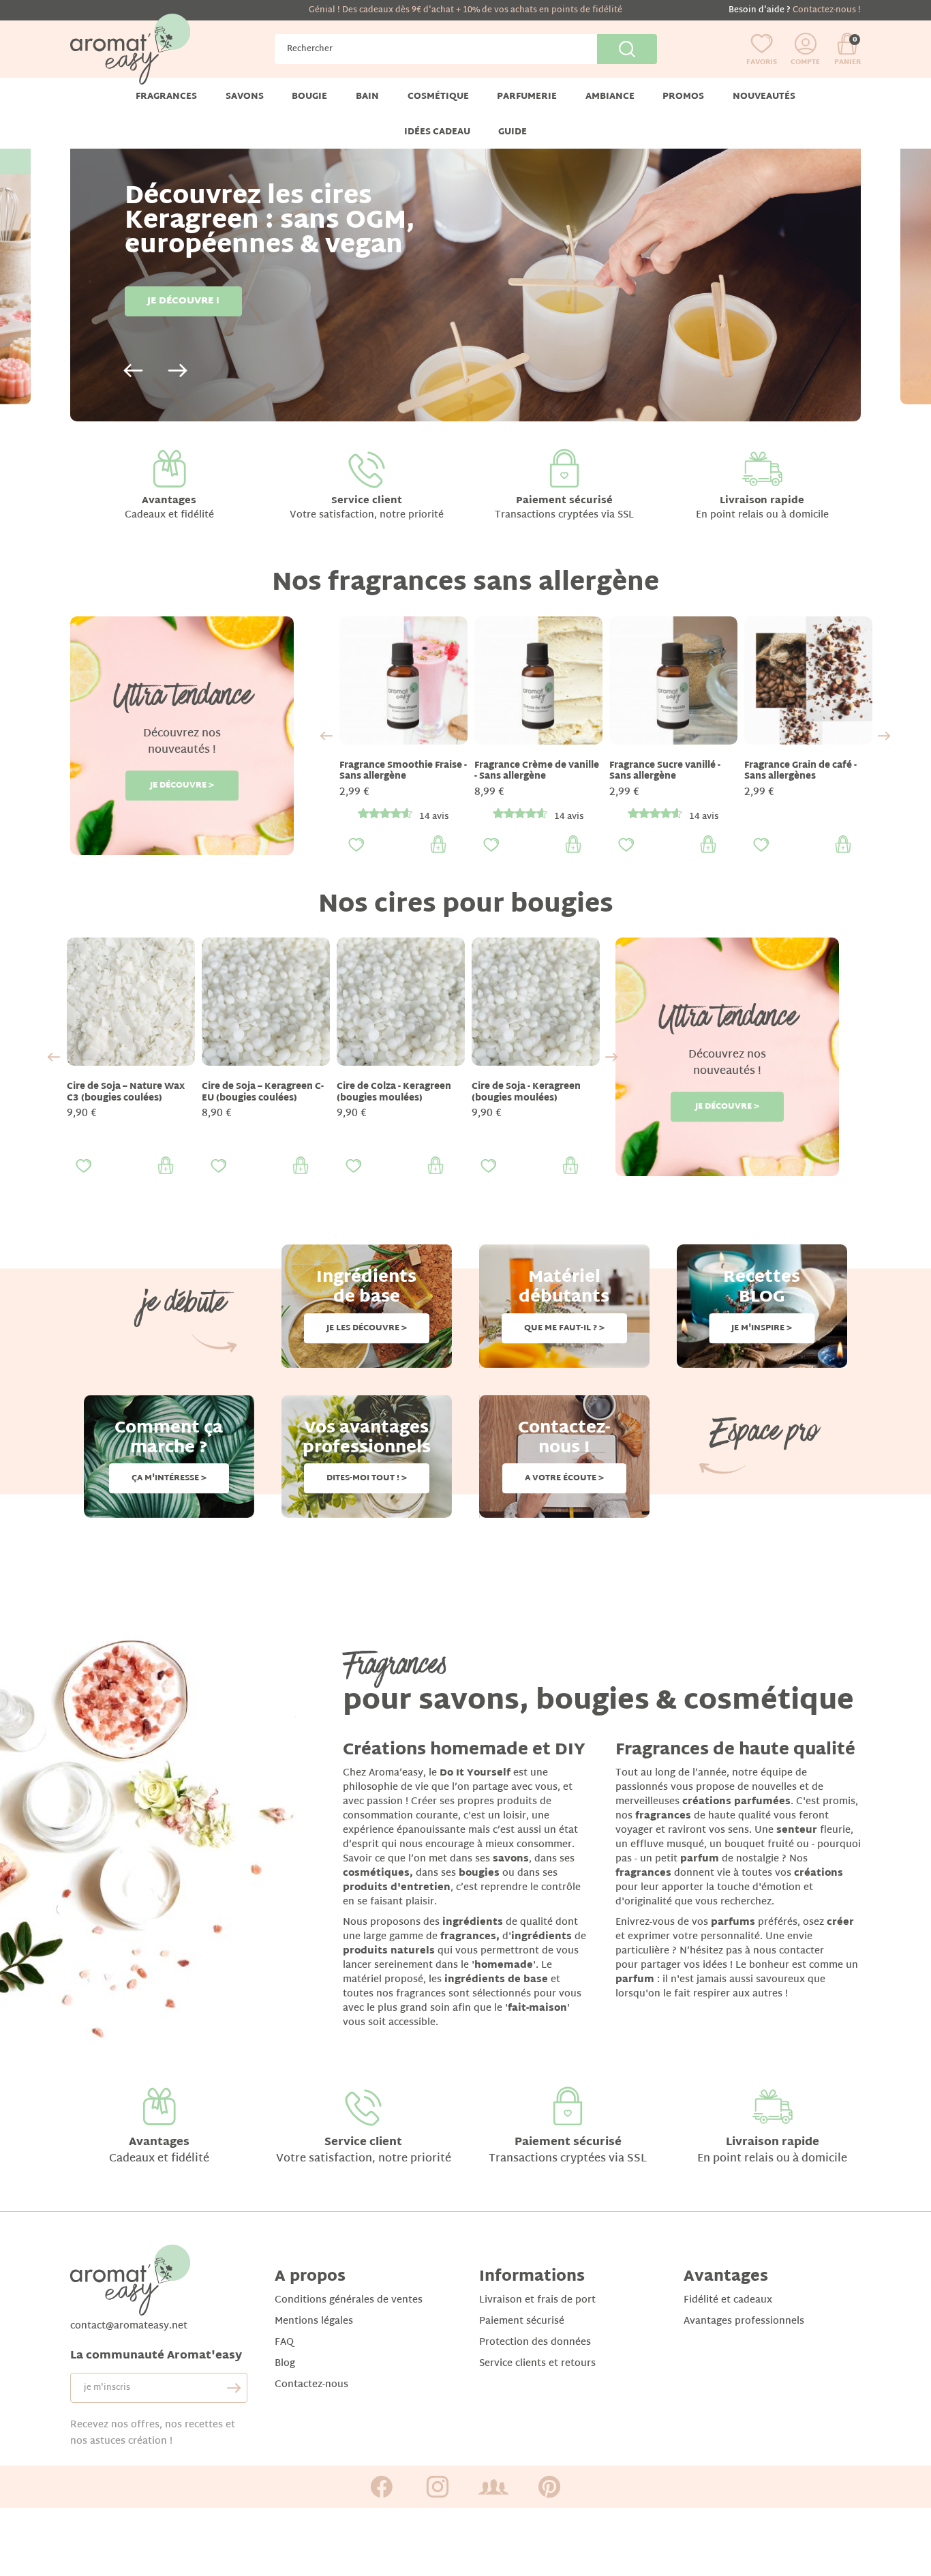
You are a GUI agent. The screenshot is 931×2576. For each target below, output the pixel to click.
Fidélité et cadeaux (728, 2300)
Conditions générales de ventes (349, 2300)
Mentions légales (314, 2321)
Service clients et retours (537, 2364)
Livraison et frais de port (537, 2300)
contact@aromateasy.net (129, 2326)
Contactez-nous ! (827, 10)
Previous (133, 371)
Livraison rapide (762, 501)
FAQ (284, 2342)
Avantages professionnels (744, 2321)
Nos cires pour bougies (466, 906)
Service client (367, 501)
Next (178, 371)
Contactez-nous (311, 2385)
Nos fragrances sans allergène (465, 584)
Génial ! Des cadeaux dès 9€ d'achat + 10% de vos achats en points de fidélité (465, 10)
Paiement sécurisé (564, 501)
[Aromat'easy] (130, 49)
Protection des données (535, 2342)
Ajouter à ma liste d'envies (356, 845)
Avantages (169, 501)
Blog (285, 2364)
